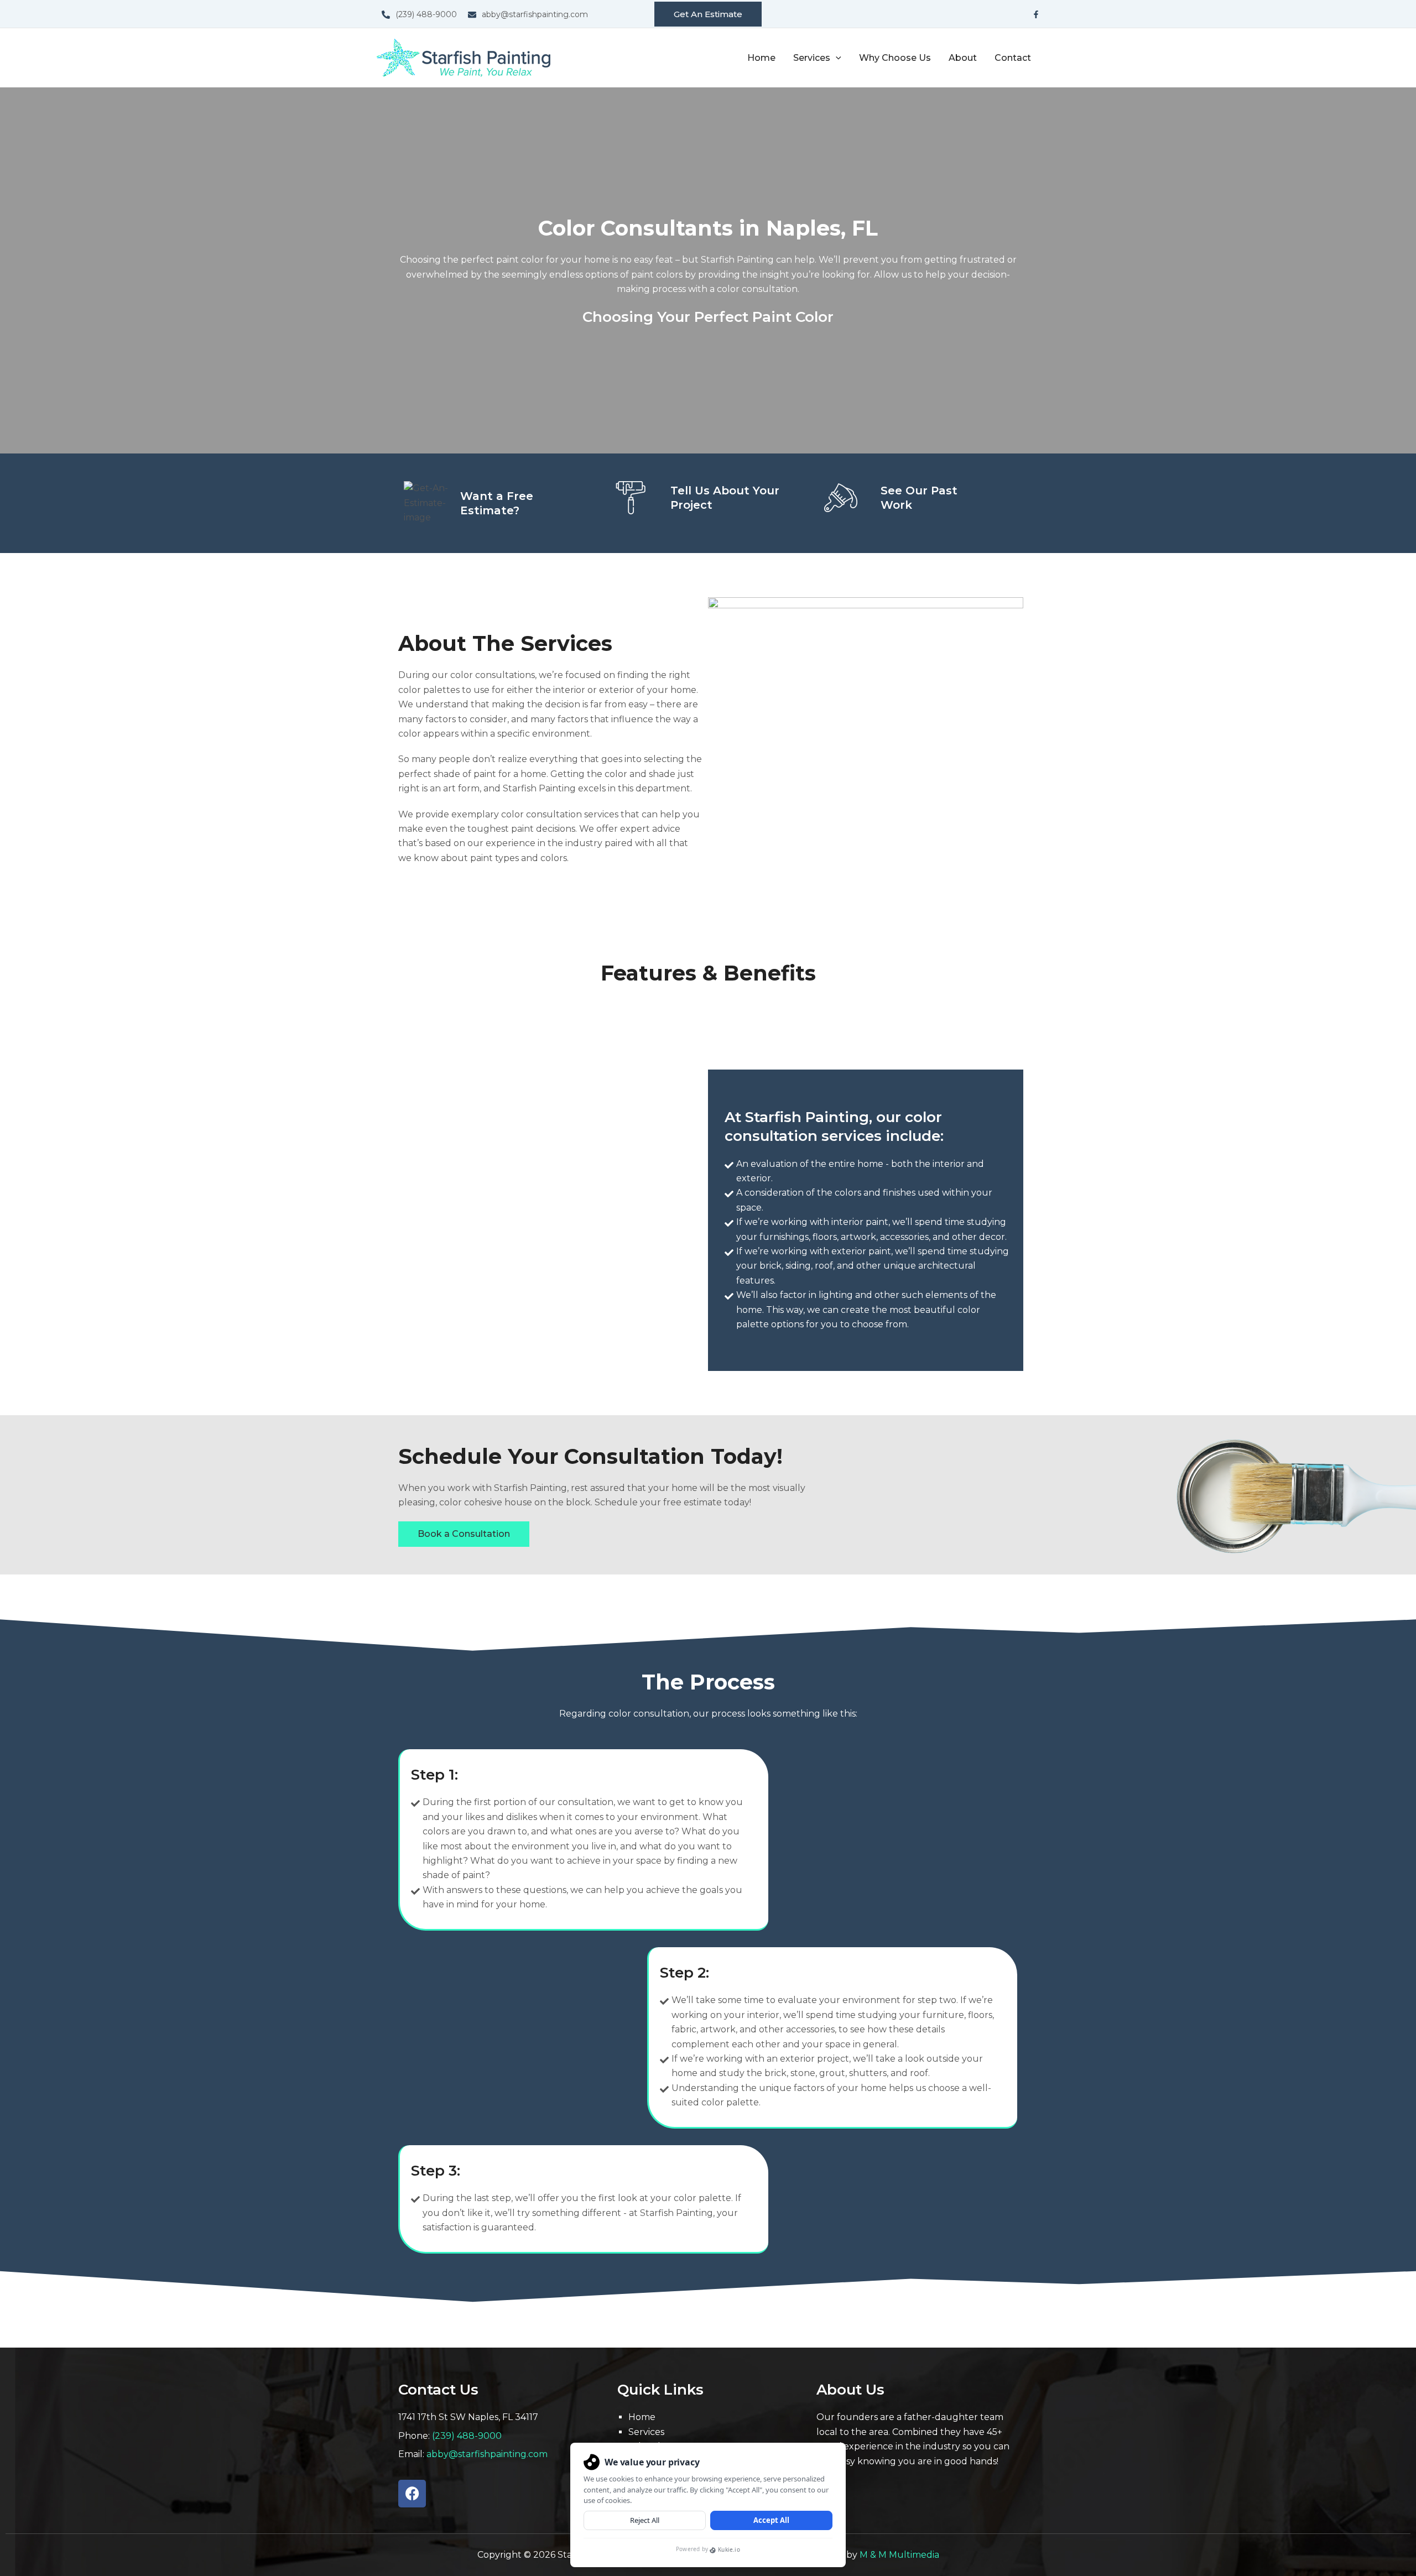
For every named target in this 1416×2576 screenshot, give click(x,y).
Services (646, 2432)
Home (761, 58)
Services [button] (812, 58)
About (963, 58)
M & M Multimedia (899, 2555)
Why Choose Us (895, 58)
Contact (1013, 58)
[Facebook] (1036, 14)
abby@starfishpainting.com (487, 2454)
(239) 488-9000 (467, 2436)
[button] (708, 14)
